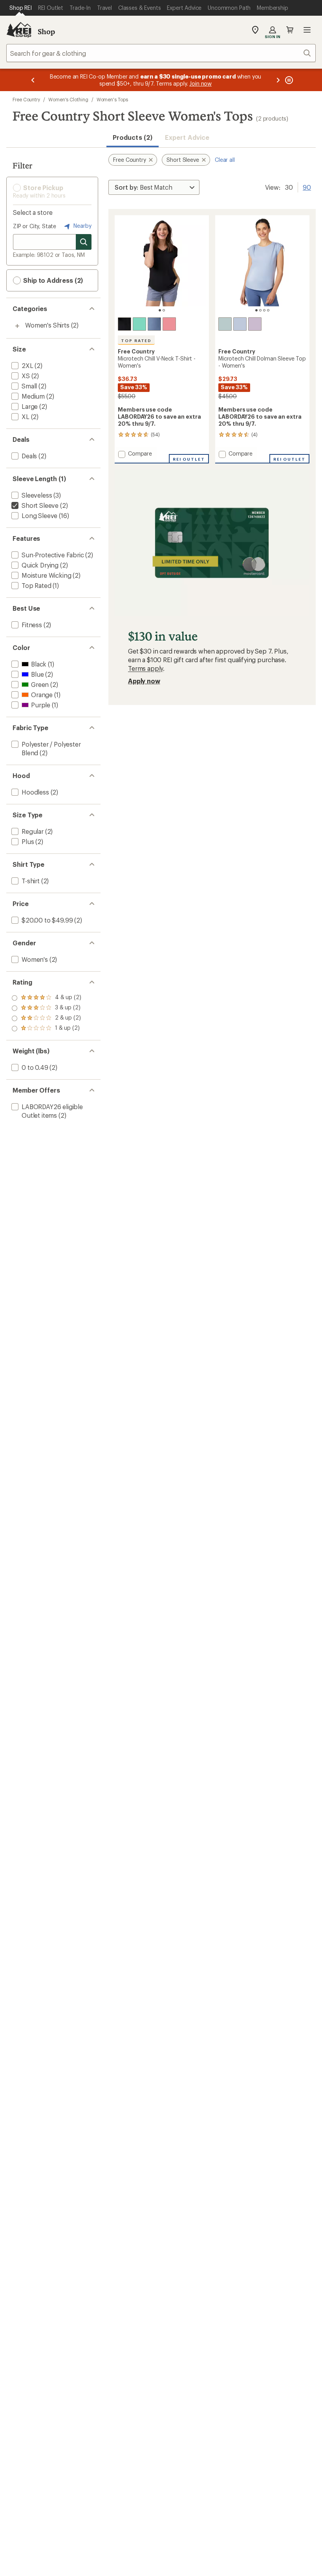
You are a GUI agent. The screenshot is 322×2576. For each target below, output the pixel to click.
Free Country (26, 99)
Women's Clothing (68, 99)
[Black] (124, 324)
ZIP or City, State (35, 226)
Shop (46, 31)
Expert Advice (187, 137)
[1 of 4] (256, 310)
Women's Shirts (47, 325)
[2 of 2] (164, 310)
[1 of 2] (160, 310)
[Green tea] (225, 324)
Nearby (82, 226)
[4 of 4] (268, 310)
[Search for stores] (84, 242)
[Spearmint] (139, 324)
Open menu (307, 30)
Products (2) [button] (133, 137)
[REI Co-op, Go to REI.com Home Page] (19, 30)
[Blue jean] (240, 324)
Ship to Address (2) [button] (52, 280)
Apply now (144, 681)
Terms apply (145, 668)
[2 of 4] (260, 310)
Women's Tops (112, 99)
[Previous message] (33, 80)
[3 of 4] (264, 310)
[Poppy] (169, 324)
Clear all (225, 160)
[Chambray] (154, 324)
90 (307, 187)
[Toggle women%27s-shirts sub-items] (17, 326)
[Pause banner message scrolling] (288, 80)
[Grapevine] (255, 324)
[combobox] (161, 53)
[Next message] (278, 80)
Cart (290, 30)
